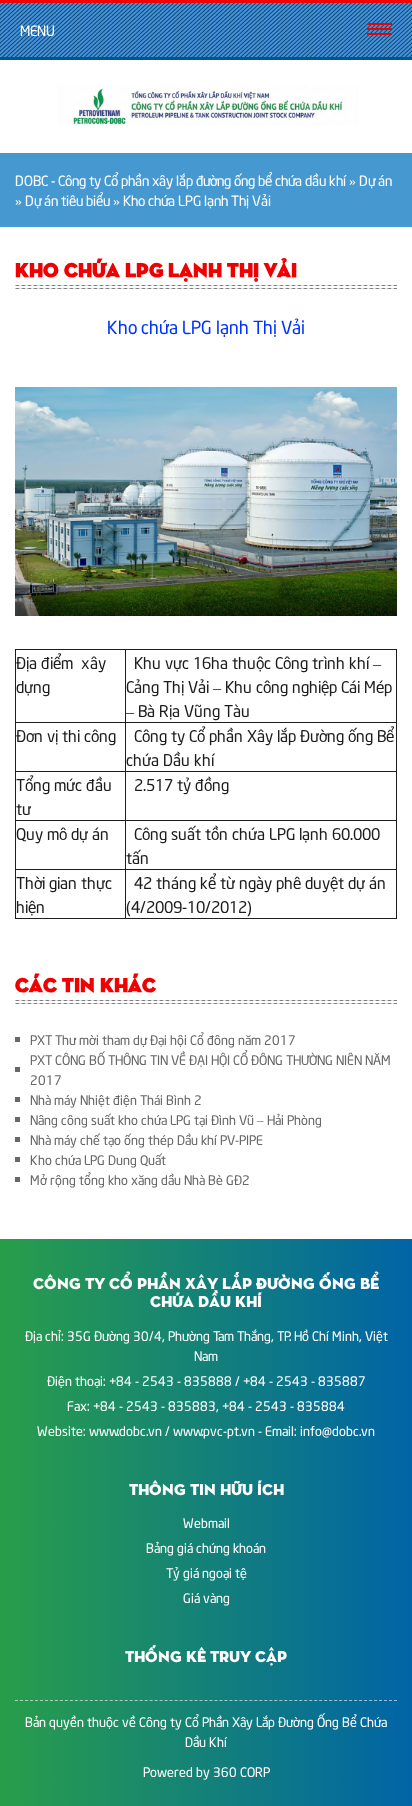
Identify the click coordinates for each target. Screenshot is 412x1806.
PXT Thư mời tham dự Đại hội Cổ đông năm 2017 (163, 1039)
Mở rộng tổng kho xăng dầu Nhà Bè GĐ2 (140, 1179)
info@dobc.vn (337, 1430)
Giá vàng (206, 1597)
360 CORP (241, 1771)
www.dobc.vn (125, 1430)
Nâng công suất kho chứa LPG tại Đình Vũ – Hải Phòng (176, 1119)
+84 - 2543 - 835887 (304, 1380)
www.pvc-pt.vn (214, 1430)
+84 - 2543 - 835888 (170, 1380)
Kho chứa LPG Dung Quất (98, 1159)
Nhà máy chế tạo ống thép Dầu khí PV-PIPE (146, 1139)
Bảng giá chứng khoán (206, 1547)
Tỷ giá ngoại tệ (206, 1572)
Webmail (206, 1522)
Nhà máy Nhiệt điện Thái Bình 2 (116, 1099)
